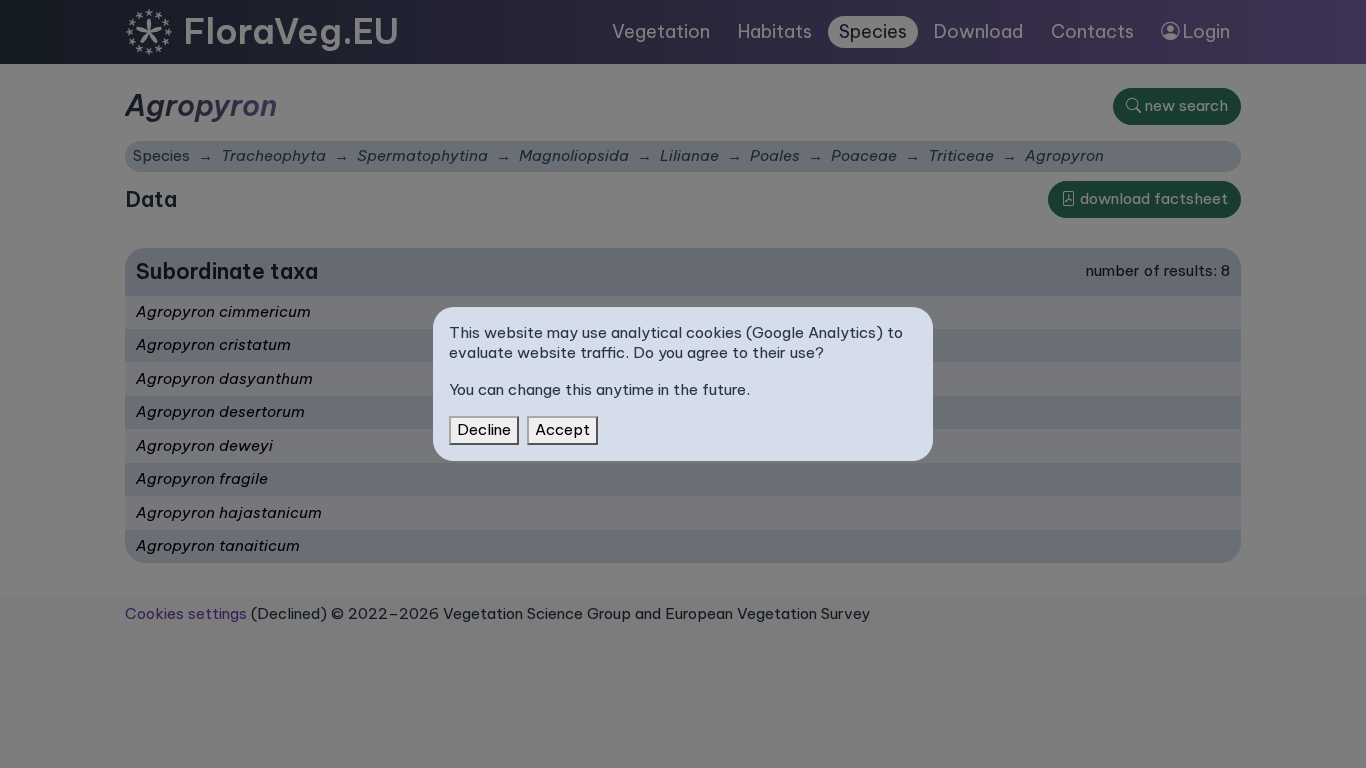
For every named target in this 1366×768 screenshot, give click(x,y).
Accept (562, 429)
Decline (484, 429)
